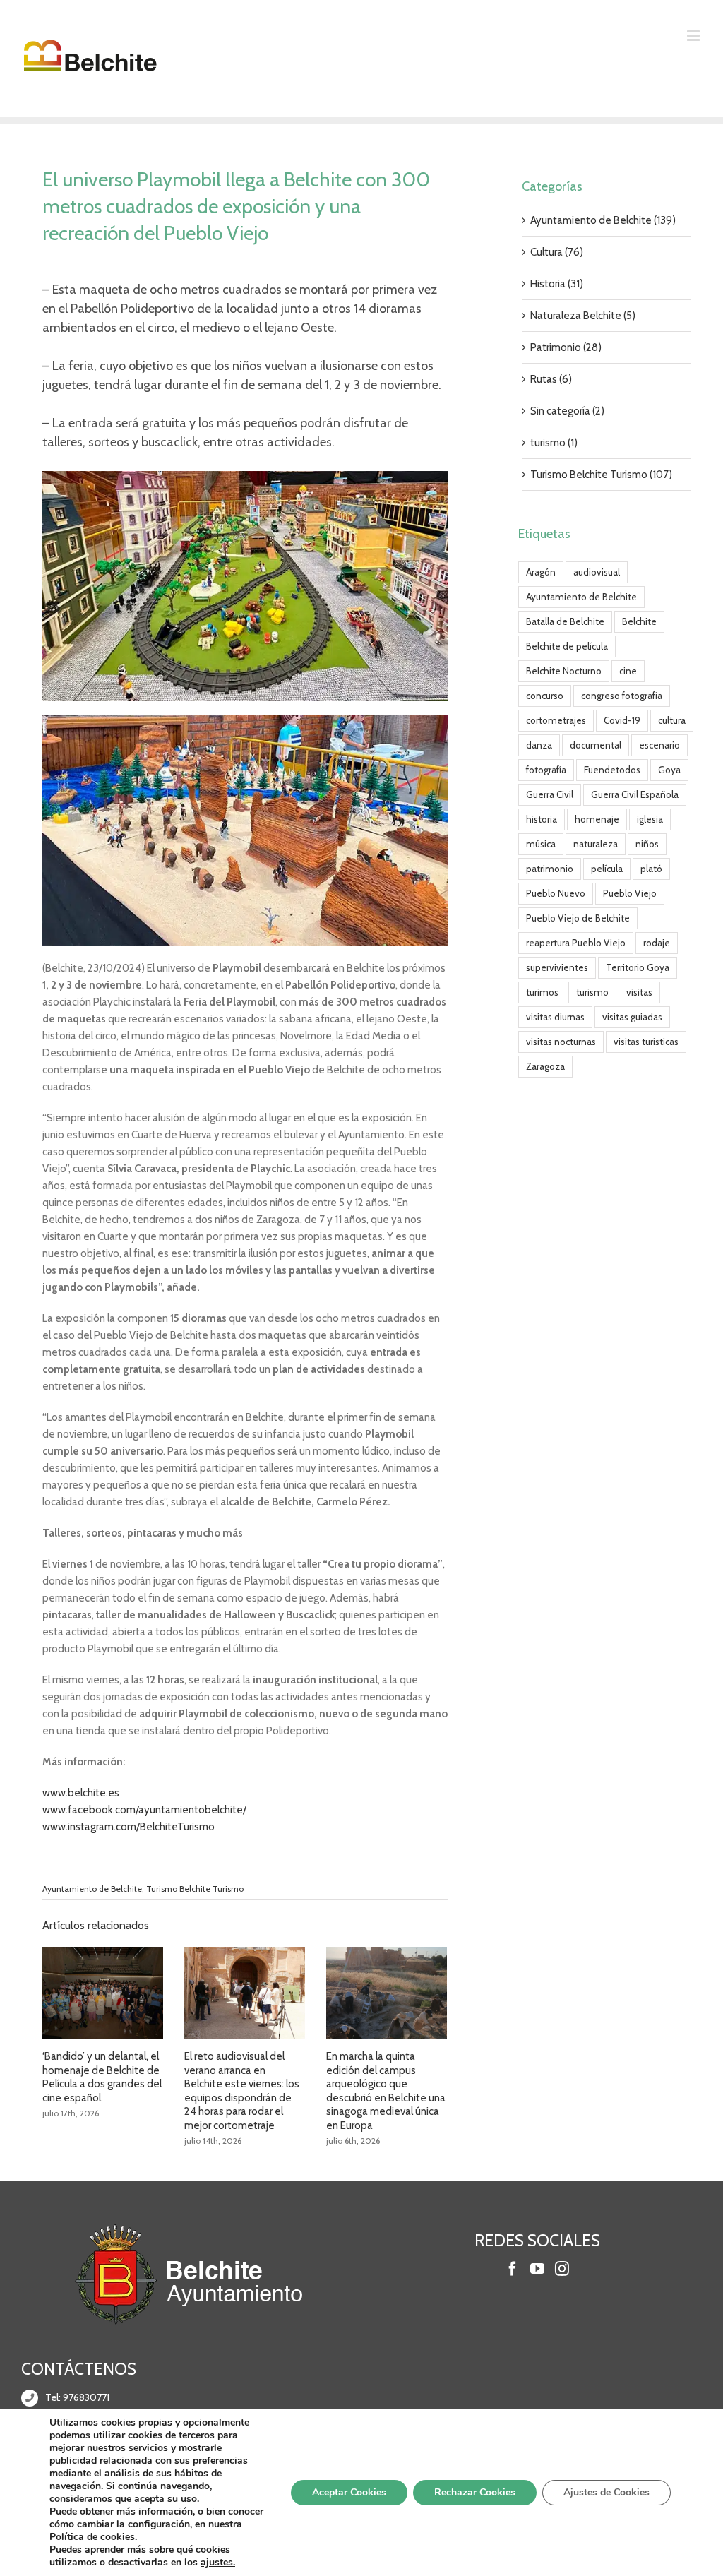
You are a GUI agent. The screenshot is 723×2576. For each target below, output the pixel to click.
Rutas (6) (551, 379)
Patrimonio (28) (566, 347)
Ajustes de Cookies (607, 2492)
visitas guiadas (632, 1017)
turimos (542, 992)
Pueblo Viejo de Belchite (578, 918)
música (541, 844)
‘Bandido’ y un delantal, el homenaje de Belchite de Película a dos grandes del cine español (102, 2077)
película (607, 869)
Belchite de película (567, 646)
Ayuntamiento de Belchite (92, 1889)
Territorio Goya (638, 967)
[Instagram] (562, 2269)
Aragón (541, 572)
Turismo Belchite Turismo (195, 1889)
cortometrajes (556, 720)
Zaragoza (545, 1066)
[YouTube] (537, 2269)
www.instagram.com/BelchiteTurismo (129, 1827)
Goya (669, 770)
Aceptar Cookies (349, 2492)
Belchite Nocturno (564, 671)
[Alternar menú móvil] (694, 36)
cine (628, 671)
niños (647, 844)
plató (651, 869)
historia (542, 819)
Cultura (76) (557, 252)
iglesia (650, 819)
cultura (672, 720)
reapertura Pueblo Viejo (576, 943)
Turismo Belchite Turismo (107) (601, 475)
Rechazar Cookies (475, 2492)
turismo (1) (554, 443)
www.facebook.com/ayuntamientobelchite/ (144, 1810)
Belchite (639, 621)
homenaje (597, 819)
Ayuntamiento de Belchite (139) (603, 220)
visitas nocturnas (561, 1042)
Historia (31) (557, 284)
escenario (659, 745)
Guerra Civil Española (635, 794)
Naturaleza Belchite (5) (583, 316)
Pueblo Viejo (630, 893)
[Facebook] (513, 2269)
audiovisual (597, 572)
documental (596, 745)
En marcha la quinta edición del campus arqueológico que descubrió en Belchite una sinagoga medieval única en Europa (386, 2091)
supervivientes (557, 967)
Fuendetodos (612, 770)
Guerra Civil (550, 794)
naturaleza (596, 844)
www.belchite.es (81, 1793)
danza (539, 745)
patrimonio (550, 869)
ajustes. (218, 2563)
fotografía (546, 770)
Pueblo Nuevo (556, 893)
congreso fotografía (622, 696)
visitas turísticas (646, 1042)
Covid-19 (622, 720)
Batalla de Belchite (565, 621)
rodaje (657, 943)
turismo (592, 992)
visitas (639, 992)
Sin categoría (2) (567, 411)
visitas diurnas (555, 1017)
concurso (545, 696)
